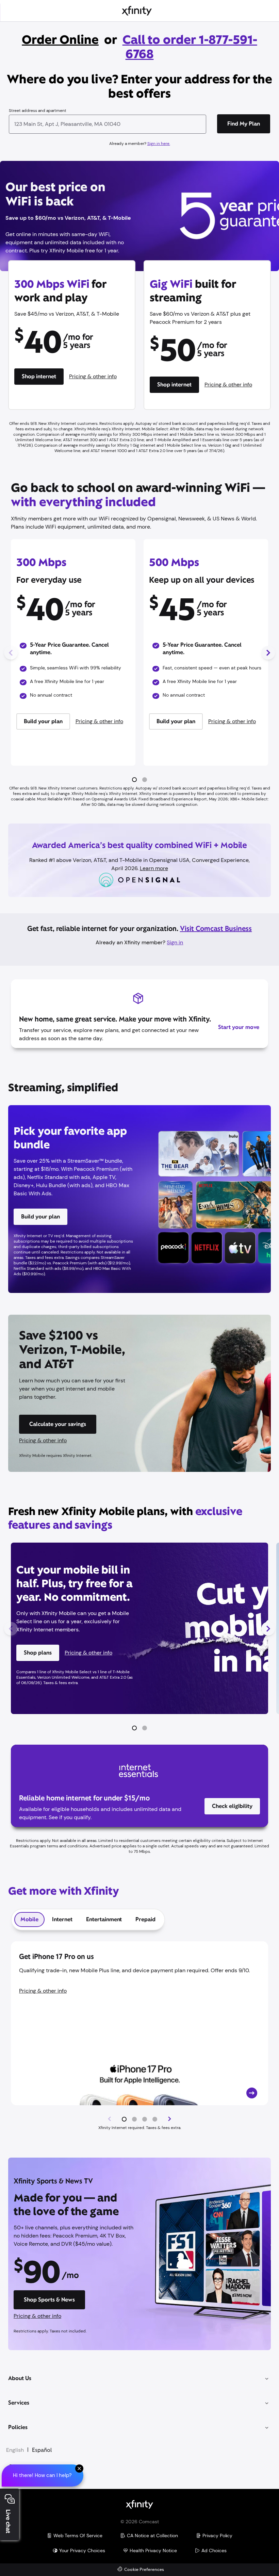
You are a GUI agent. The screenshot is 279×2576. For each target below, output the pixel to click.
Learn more (154, 868)
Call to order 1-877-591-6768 (190, 47)
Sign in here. (159, 144)
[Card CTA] (139, 2023)
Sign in (175, 942)
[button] (134, 780)
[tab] (29, 1919)
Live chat (8, 2521)
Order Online (60, 40)
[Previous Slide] (11, 653)
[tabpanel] (139, 2036)
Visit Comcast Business (216, 929)
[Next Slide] (268, 653)
